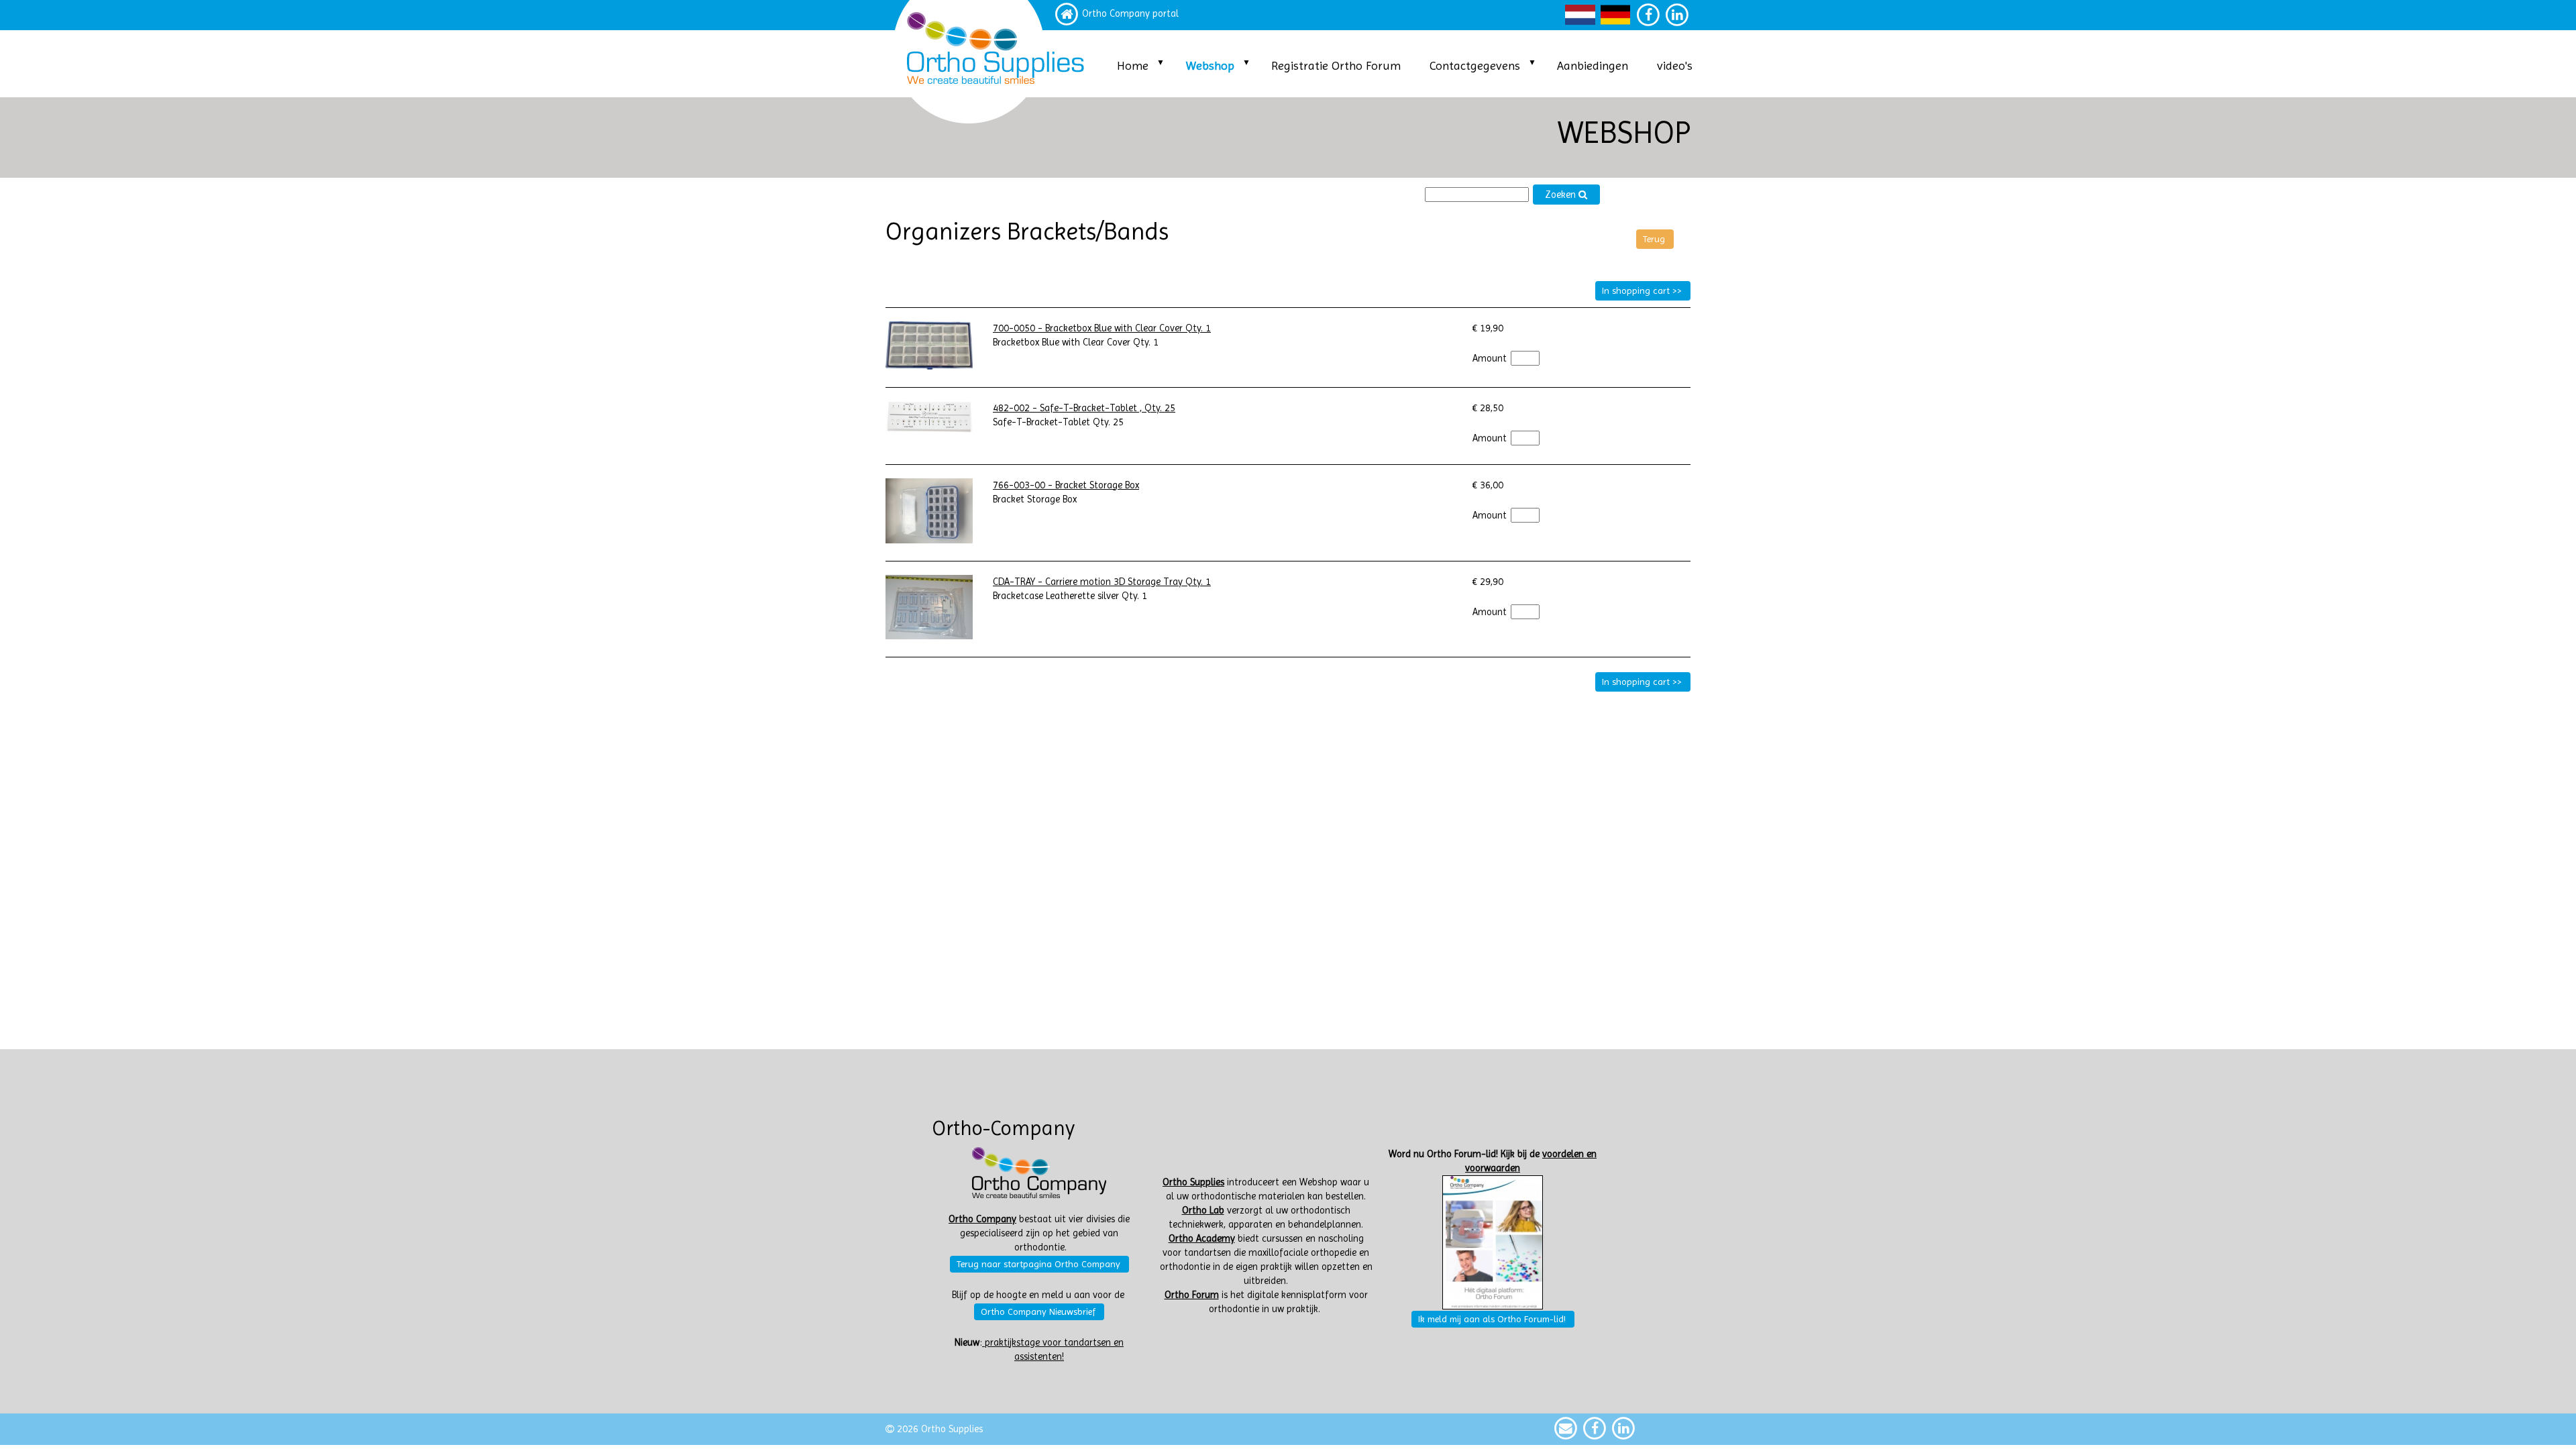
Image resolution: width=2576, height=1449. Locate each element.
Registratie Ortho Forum (1336, 65)
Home (1133, 65)
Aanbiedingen (1593, 65)
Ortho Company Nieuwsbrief (1038, 1311)
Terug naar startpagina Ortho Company (1038, 1264)
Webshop (1210, 65)
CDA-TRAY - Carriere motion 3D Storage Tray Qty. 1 (1102, 582)
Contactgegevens (1475, 65)
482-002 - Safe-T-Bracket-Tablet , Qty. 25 (1084, 408)
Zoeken (1562, 195)
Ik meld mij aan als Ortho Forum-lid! (1492, 1319)
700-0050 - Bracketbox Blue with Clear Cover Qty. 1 (1102, 328)
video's (1675, 65)
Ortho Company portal (1130, 14)
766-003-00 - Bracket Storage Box (1066, 485)
